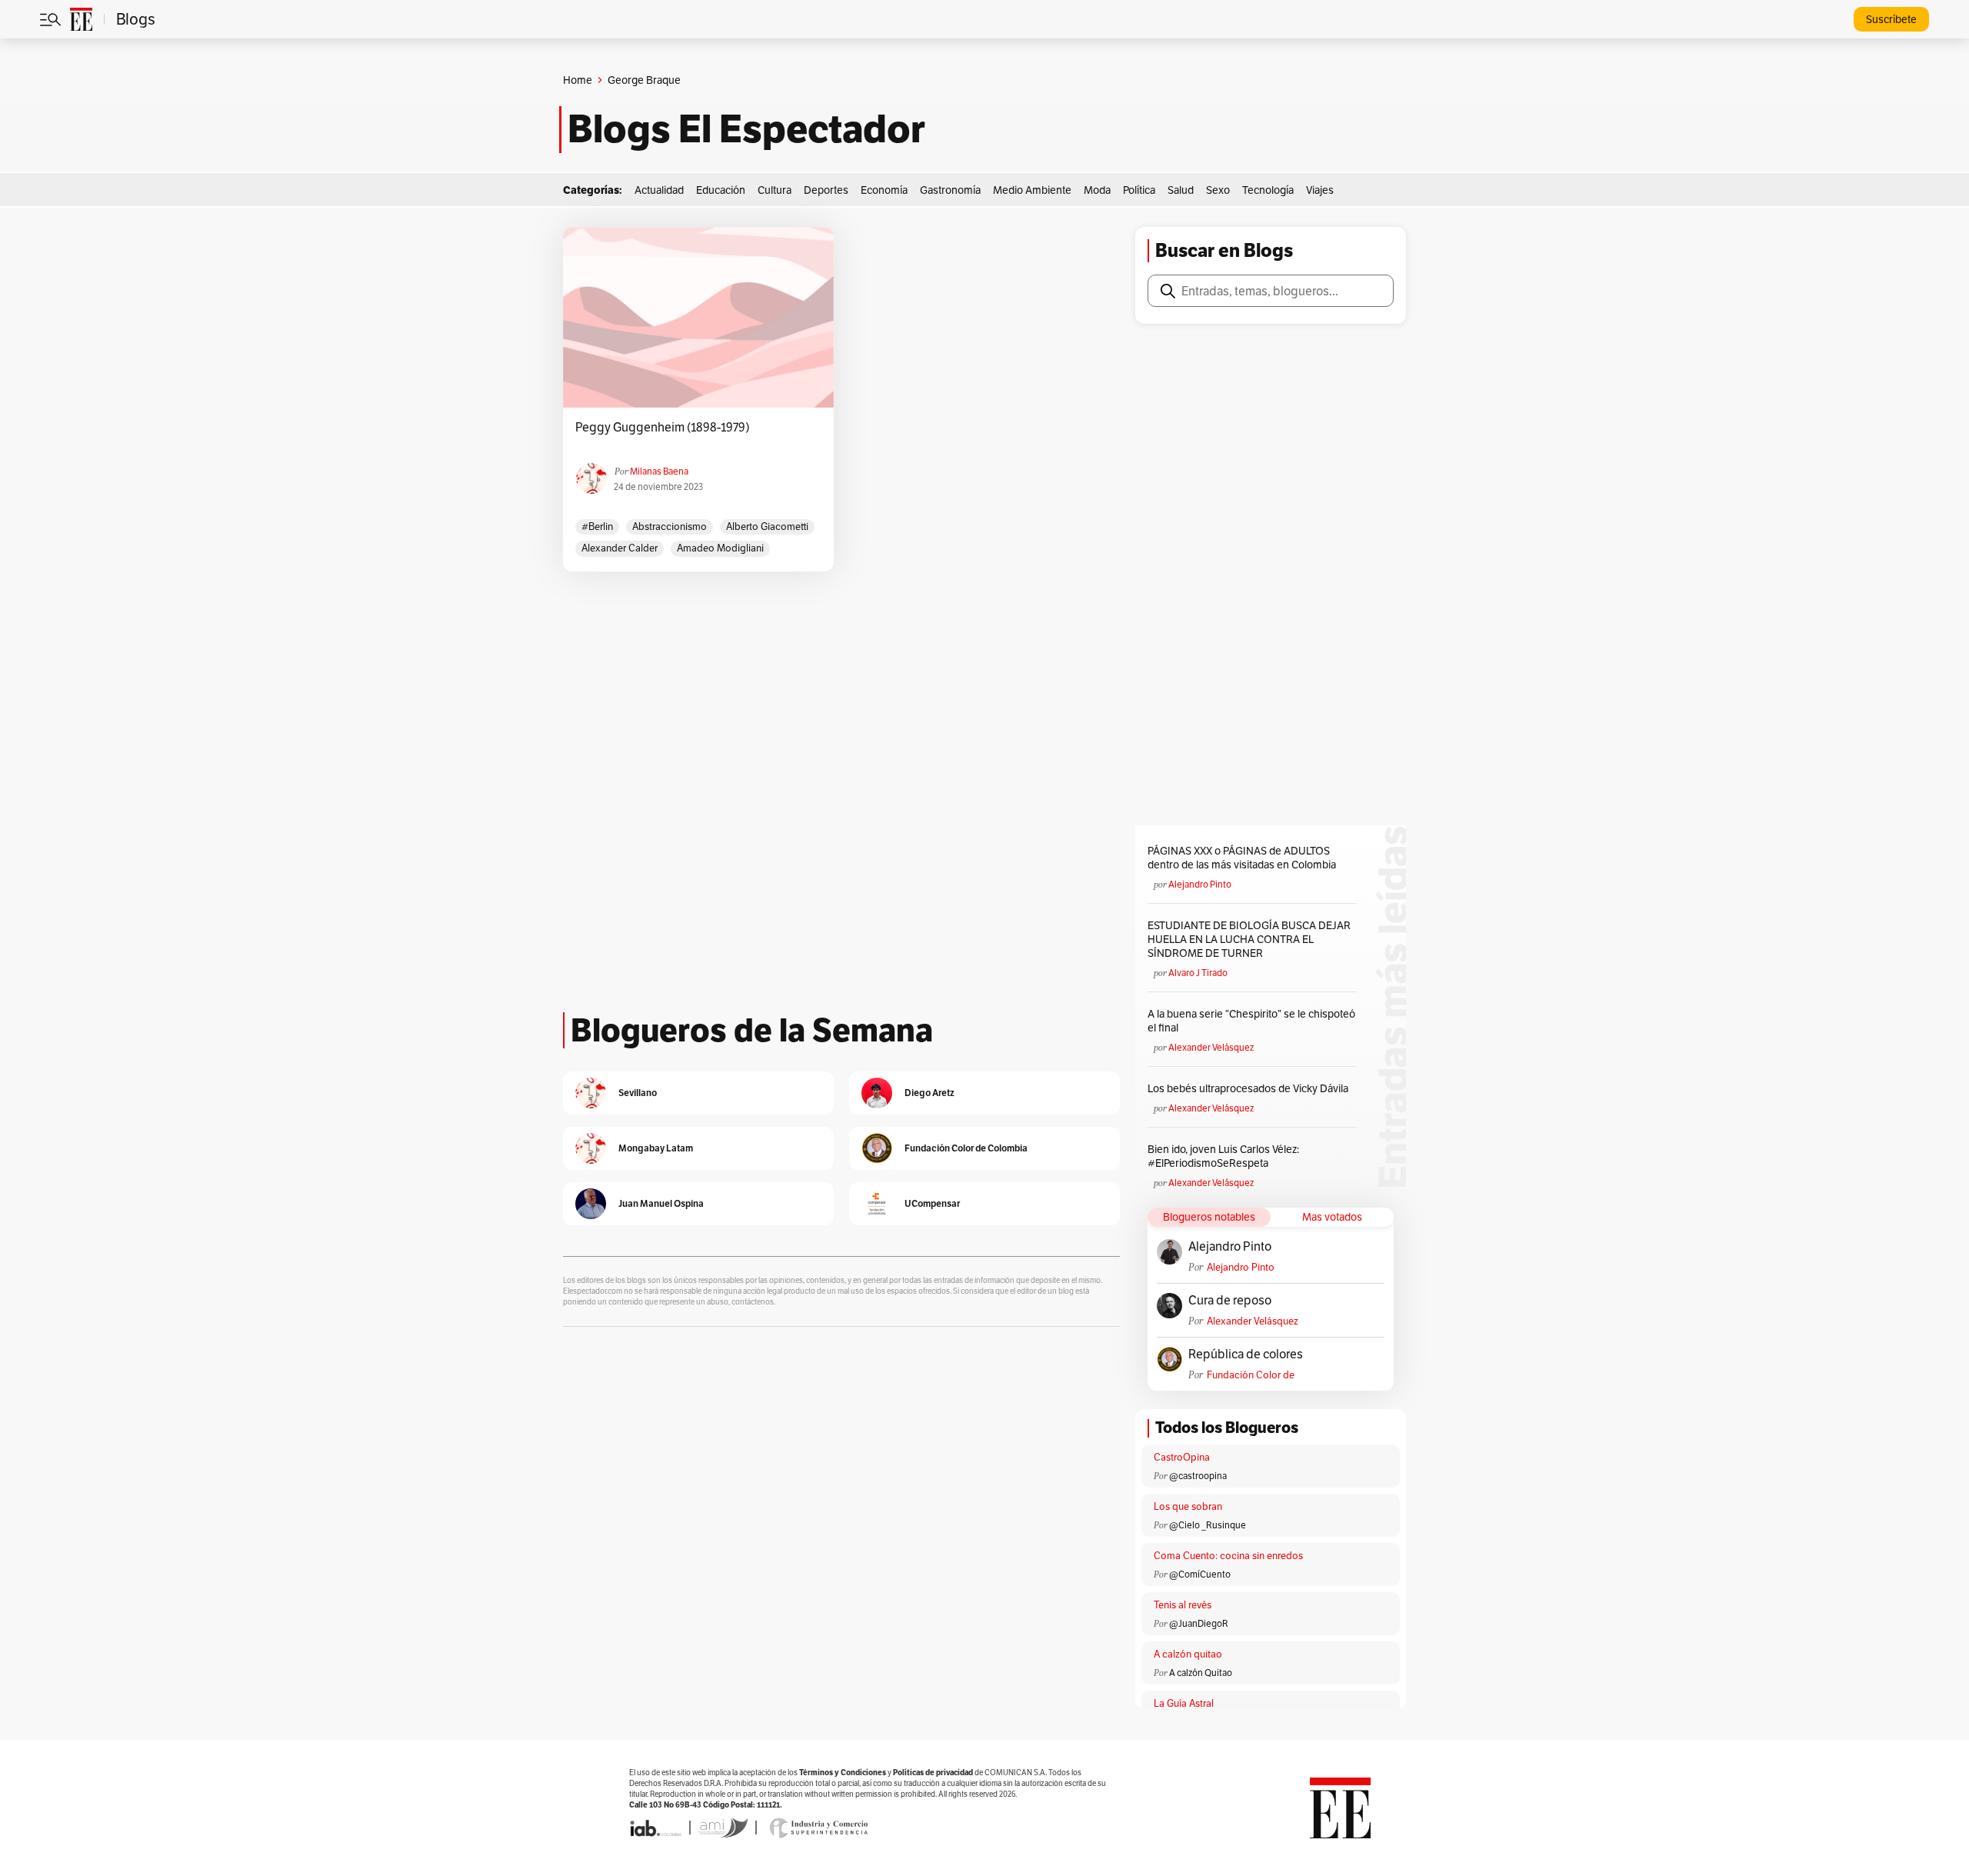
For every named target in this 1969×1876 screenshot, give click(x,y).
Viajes (1320, 190)
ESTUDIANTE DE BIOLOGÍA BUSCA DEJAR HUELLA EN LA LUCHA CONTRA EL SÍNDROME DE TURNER (1249, 939)
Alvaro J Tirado (1198, 973)
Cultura (775, 190)
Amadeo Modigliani (720, 548)
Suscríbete (1891, 19)
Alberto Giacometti (767, 526)
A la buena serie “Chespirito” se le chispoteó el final (1251, 1021)
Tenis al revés (1183, 1605)
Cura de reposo (1230, 1301)
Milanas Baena (659, 471)
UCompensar (932, 1203)
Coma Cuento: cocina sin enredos (1228, 1556)
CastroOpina (1182, 1457)
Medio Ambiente (1032, 190)
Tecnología (1268, 190)
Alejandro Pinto (1200, 884)
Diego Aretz (930, 1093)
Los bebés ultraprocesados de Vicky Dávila (1250, 1088)
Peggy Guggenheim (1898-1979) (663, 428)
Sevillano (638, 1093)
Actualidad (659, 190)
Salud (1181, 190)
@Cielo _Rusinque (1208, 1525)
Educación (721, 190)
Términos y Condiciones (843, 1773)
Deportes (826, 190)
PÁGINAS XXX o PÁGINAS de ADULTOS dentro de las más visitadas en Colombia (1242, 858)
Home (578, 80)
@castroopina (1198, 1476)
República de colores (1246, 1355)
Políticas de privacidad (933, 1773)
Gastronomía (950, 190)
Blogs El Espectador (746, 129)
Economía (884, 190)
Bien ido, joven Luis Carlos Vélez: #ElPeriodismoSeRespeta (1223, 1156)
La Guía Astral (1184, 1703)
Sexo (1218, 190)
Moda (1097, 190)
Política (1139, 190)
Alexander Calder (620, 548)
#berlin (597, 526)
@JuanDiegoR (1199, 1623)
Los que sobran (1188, 1506)
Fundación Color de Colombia (1251, 1375)
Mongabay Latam (656, 1148)
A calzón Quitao (1201, 1673)
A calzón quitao (1188, 1654)
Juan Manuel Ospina (661, 1203)
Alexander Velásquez (1211, 1047)
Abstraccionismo (670, 526)
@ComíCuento (1200, 1574)
